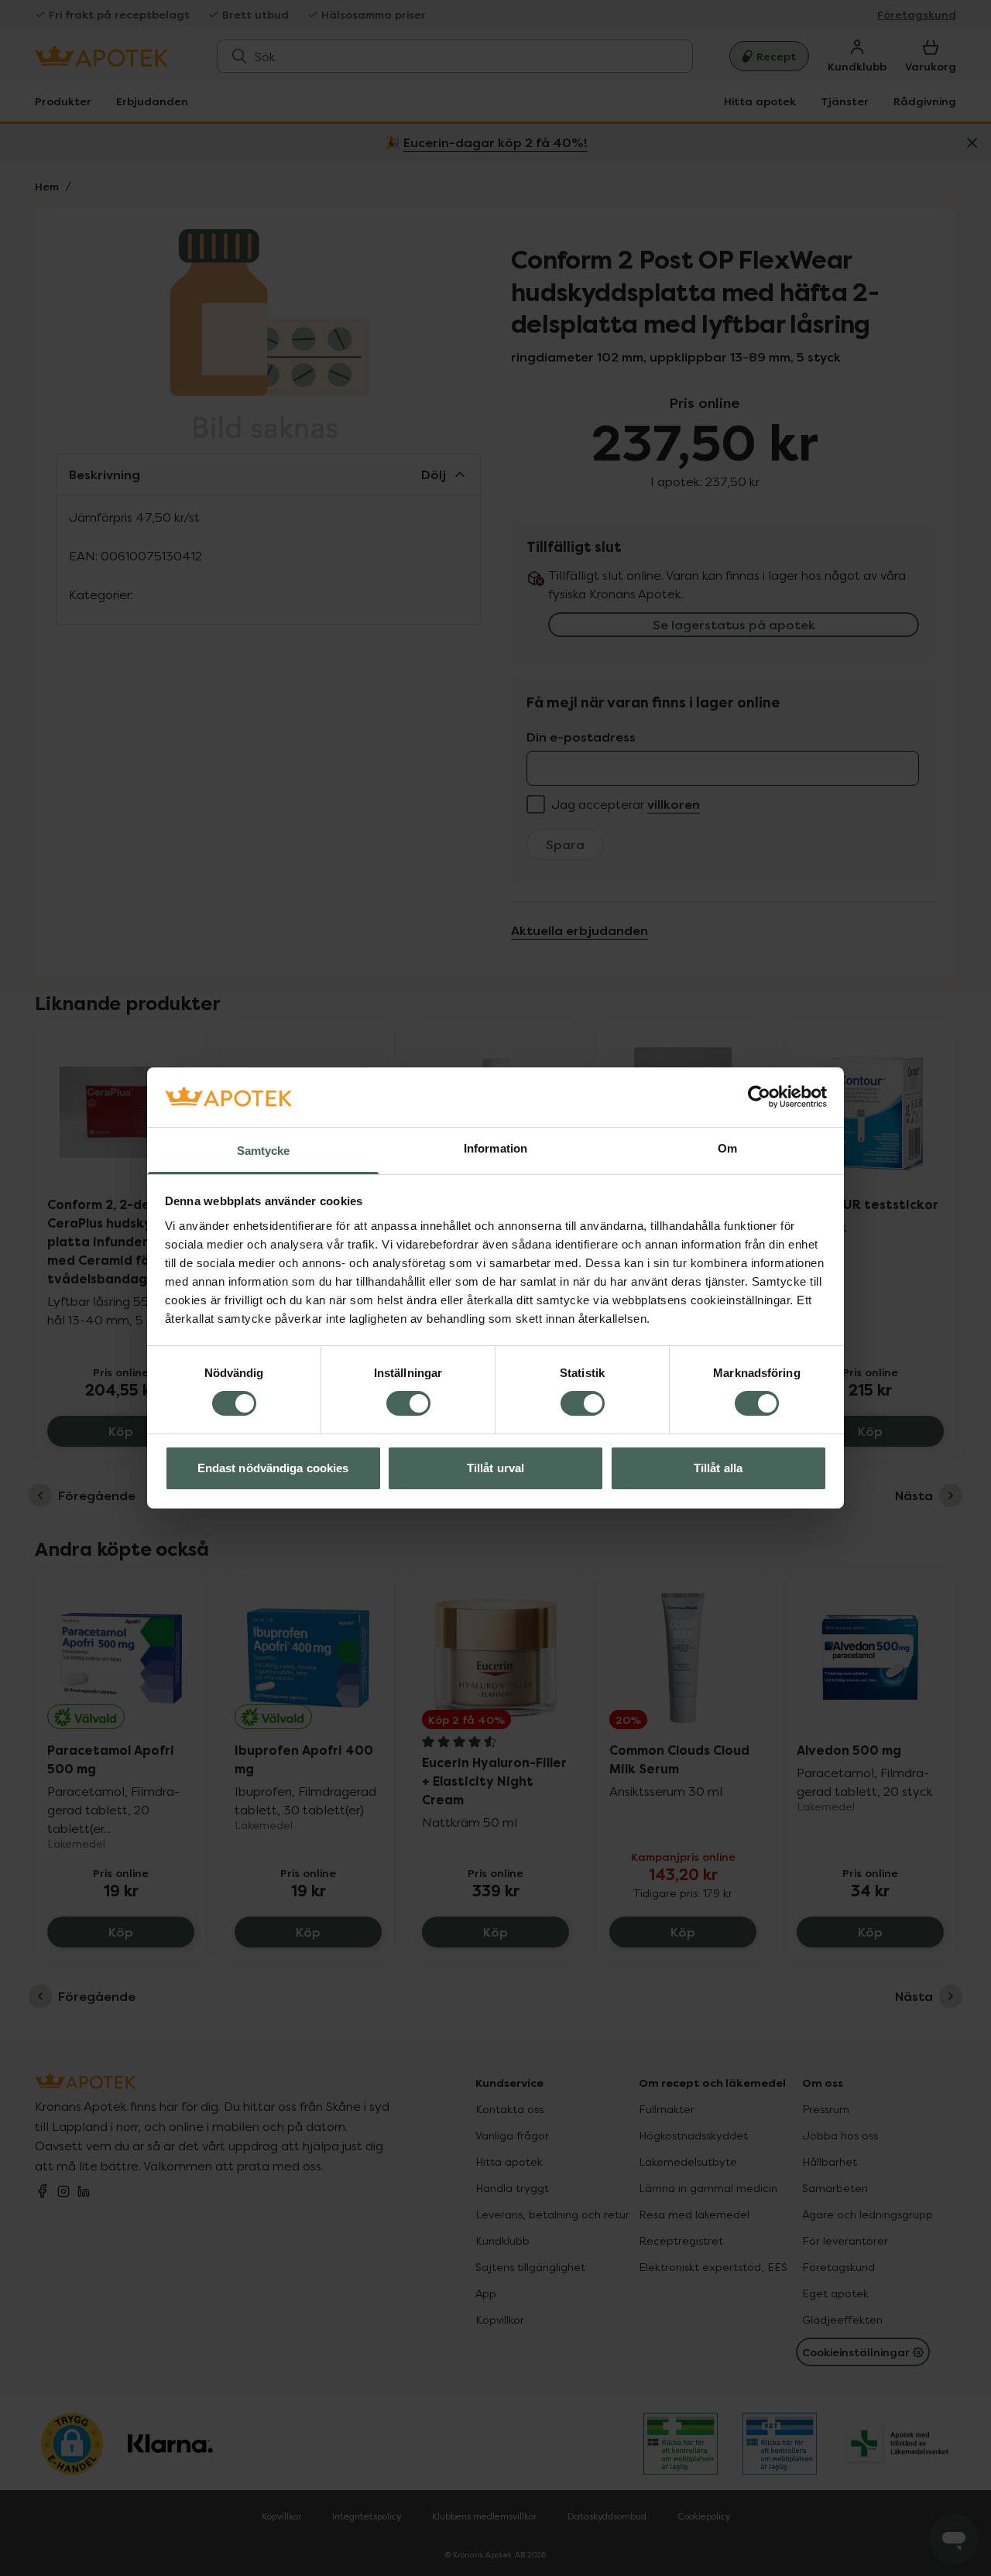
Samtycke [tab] (264, 1151)
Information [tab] (495, 1148)
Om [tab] (727, 1148)
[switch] (408, 1403)
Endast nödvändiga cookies (273, 1468)
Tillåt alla (718, 1468)
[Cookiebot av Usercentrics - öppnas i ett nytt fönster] (759, 1097)
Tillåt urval (495, 1468)
